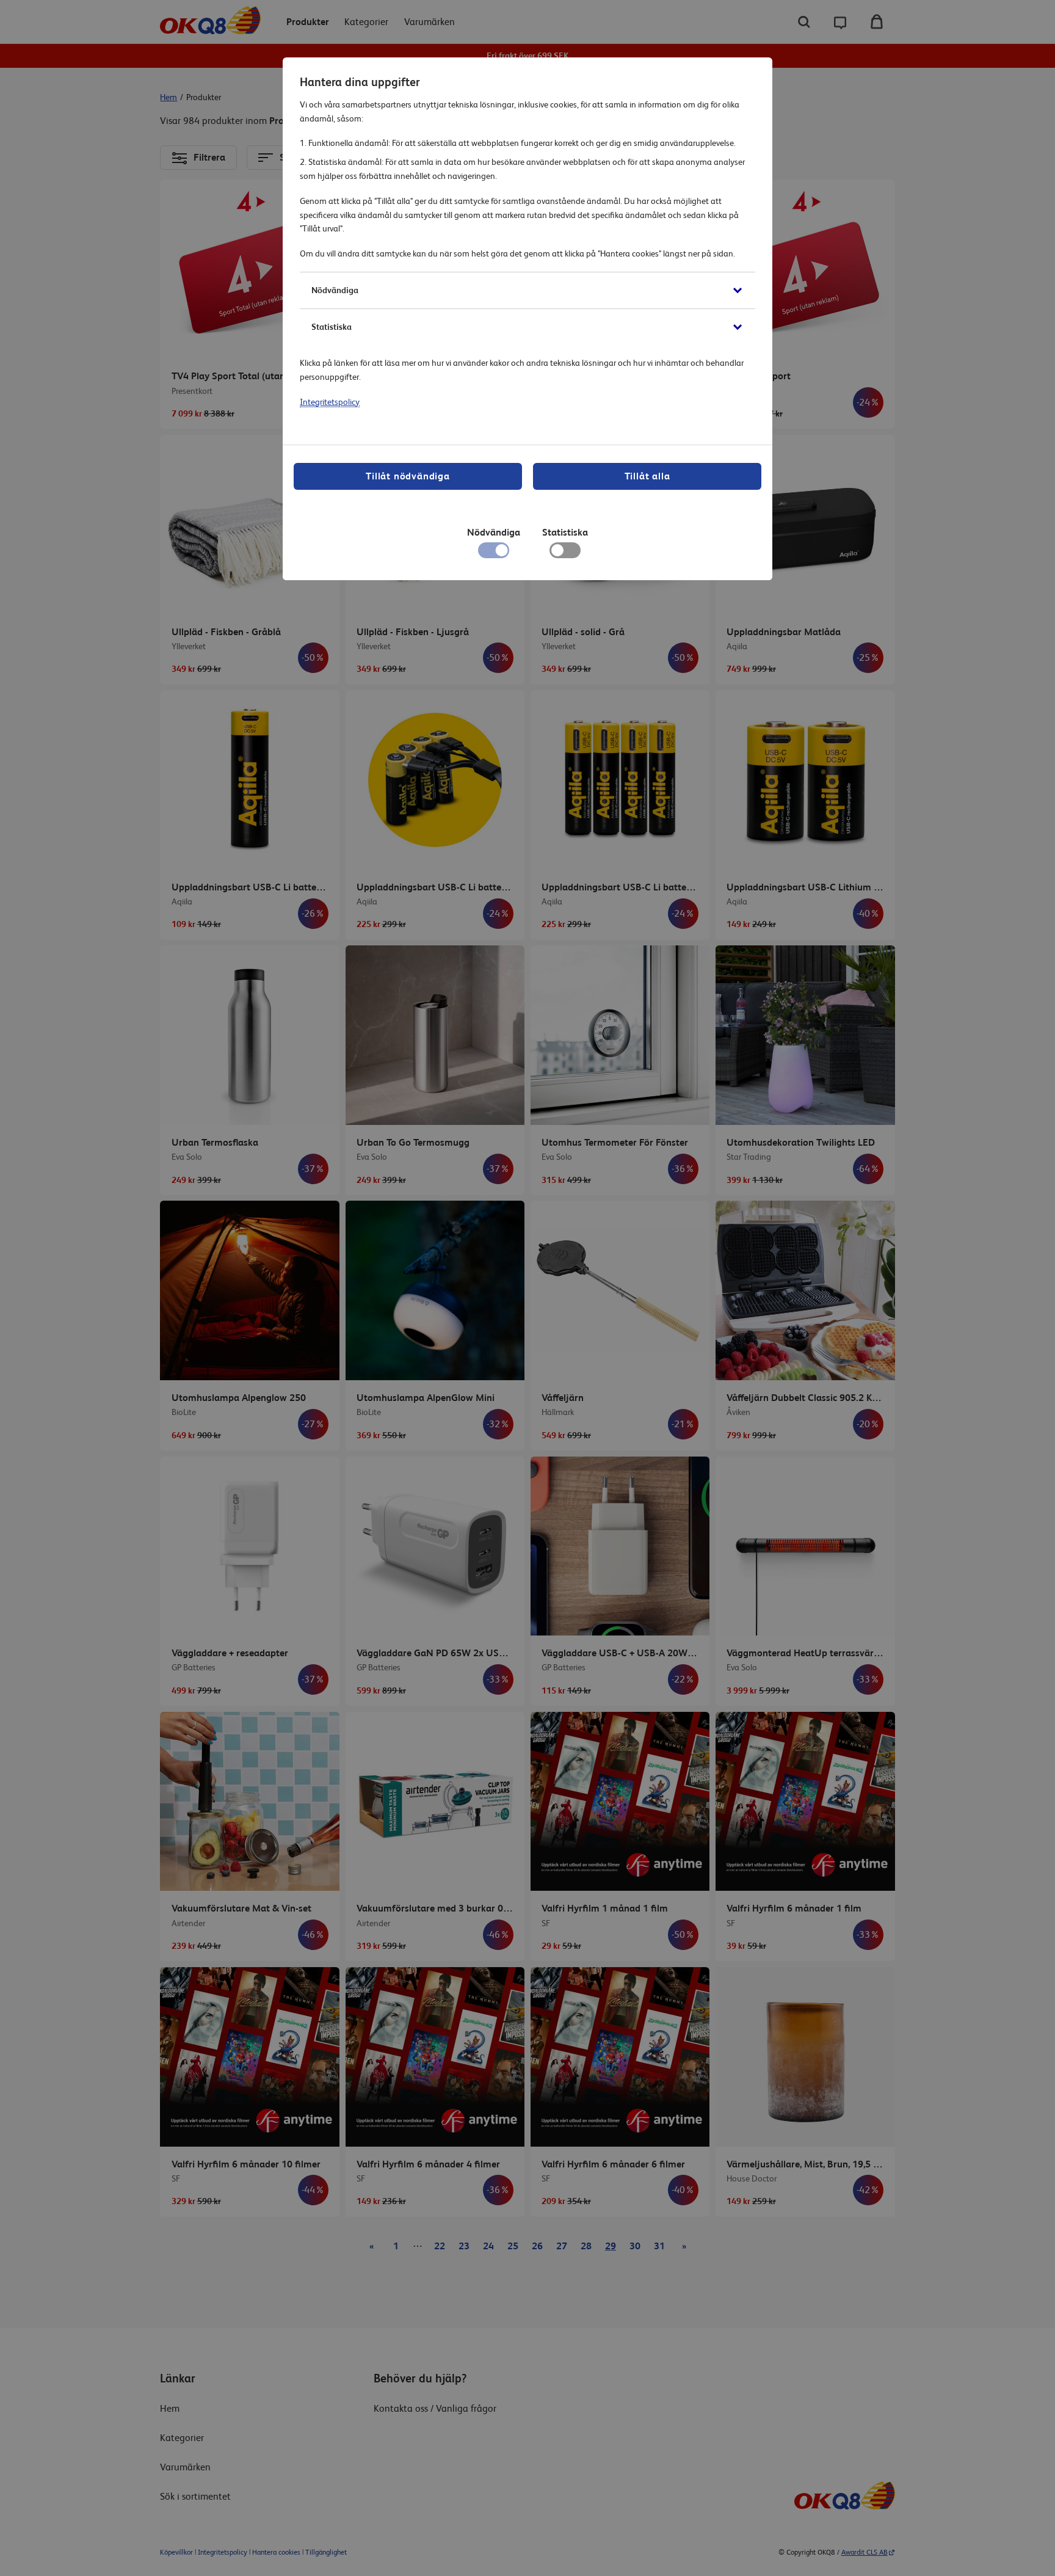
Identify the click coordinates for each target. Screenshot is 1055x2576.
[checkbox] (565, 553)
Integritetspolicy (330, 402)
